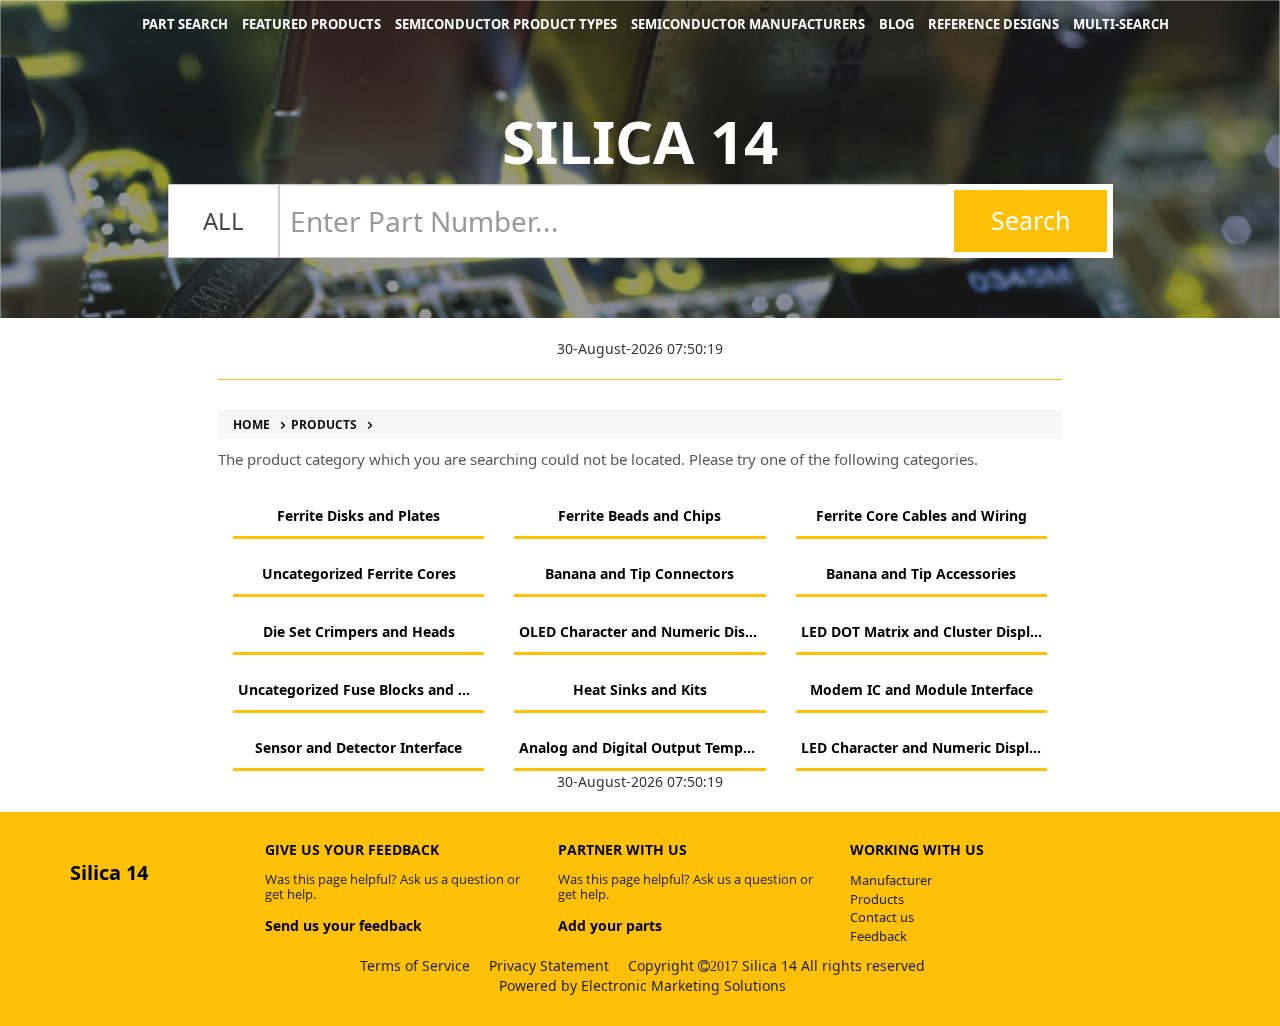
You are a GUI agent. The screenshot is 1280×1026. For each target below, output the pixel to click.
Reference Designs (993, 24)
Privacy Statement (549, 965)
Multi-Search (1121, 24)
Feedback (878, 936)
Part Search (185, 24)
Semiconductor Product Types (506, 24)
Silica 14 (640, 141)
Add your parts (610, 925)
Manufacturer (891, 880)
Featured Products (311, 24)
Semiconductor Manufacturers (748, 24)
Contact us (882, 917)
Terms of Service (415, 965)
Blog (896, 24)
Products (324, 424)
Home (251, 424)
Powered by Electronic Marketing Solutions (642, 985)
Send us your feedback (343, 925)
